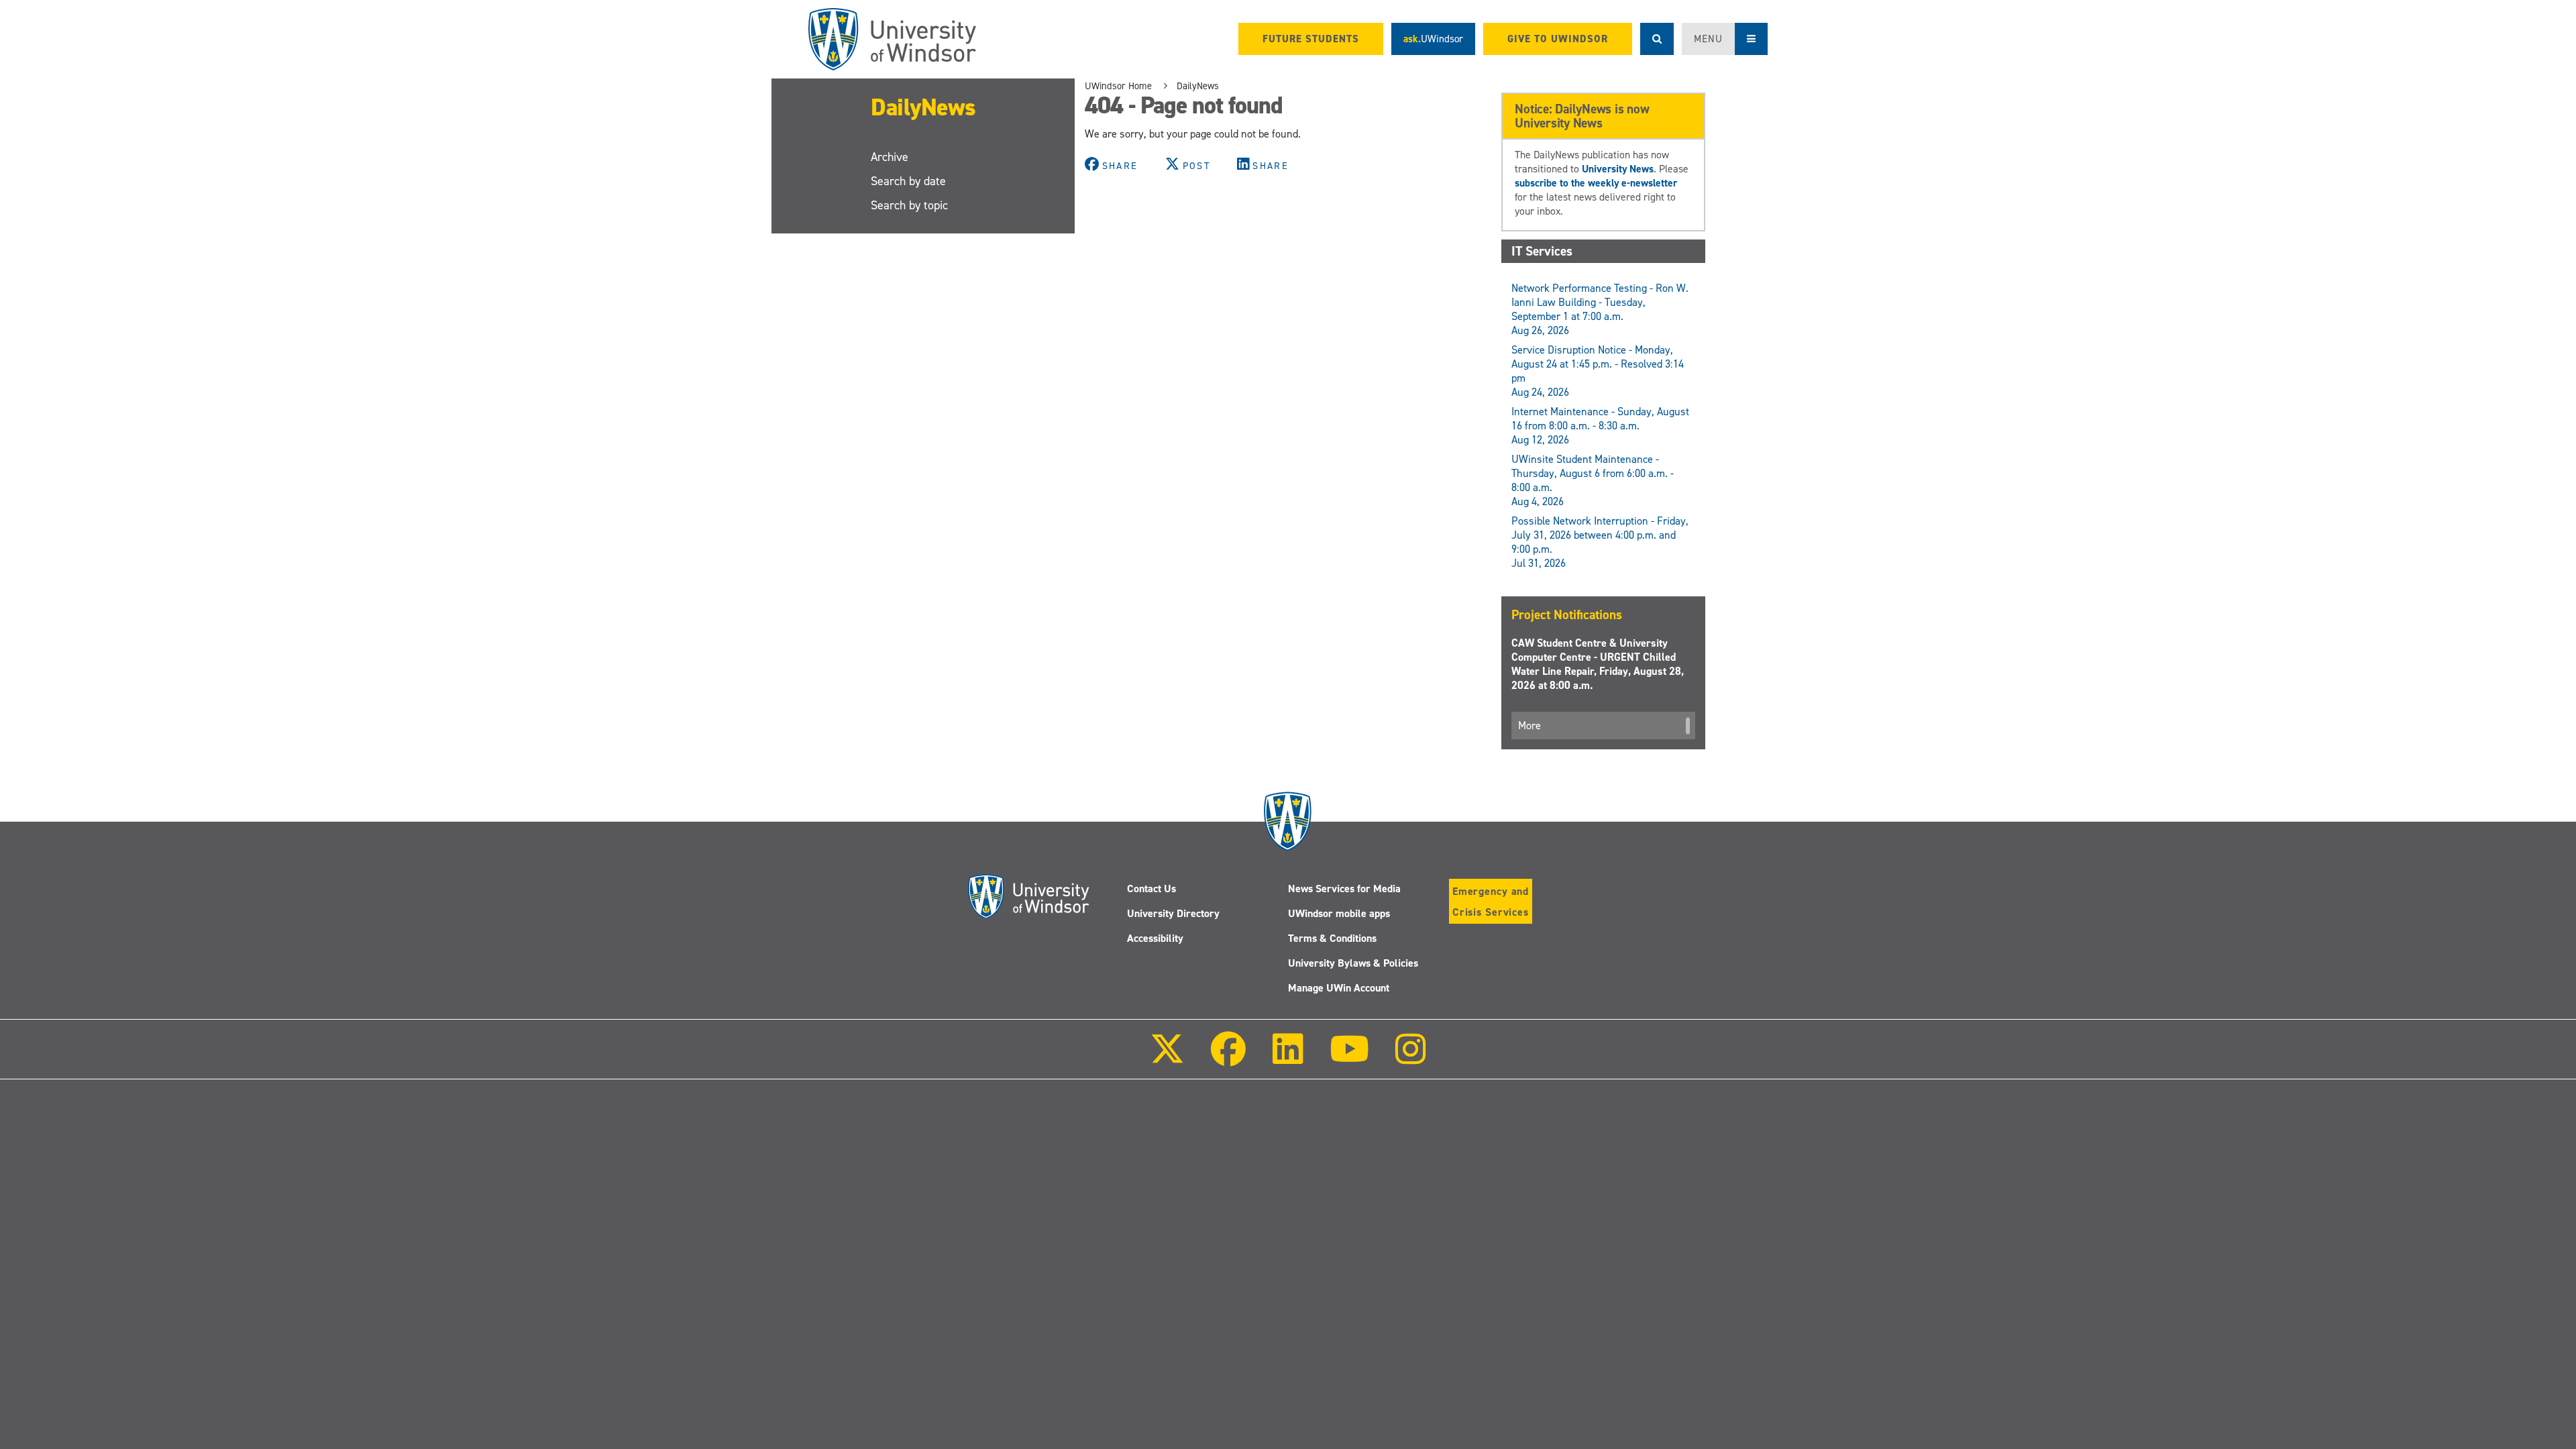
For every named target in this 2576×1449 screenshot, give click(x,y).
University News (1618, 169)
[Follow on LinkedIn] (1287, 1058)
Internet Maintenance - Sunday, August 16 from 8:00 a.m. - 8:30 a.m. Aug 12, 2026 (1600, 426)
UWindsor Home (1118, 86)
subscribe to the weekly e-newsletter (1596, 183)
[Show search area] (1657, 39)
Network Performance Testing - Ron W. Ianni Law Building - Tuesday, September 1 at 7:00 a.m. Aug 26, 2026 (1600, 309)
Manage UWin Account (1339, 988)
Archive (890, 157)
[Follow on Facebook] (1228, 1058)
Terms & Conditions (1332, 938)
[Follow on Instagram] (1411, 1058)
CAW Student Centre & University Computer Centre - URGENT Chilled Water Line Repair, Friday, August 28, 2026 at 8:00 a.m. (1598, 664)
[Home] (892, 39)
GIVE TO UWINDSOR (1558, 39)
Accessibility (1155, 938)
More (1529, 726)
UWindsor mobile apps (1339, 913)
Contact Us (1151, 889)
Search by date (908, 181)
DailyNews (923, 107)
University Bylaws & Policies (1353, 963)
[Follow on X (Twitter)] (1167, 1058)
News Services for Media (1344, 889)
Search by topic (909, 205)
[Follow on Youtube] (1349, 1058)
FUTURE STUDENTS (1311, 39)
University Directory (1173, 913)
